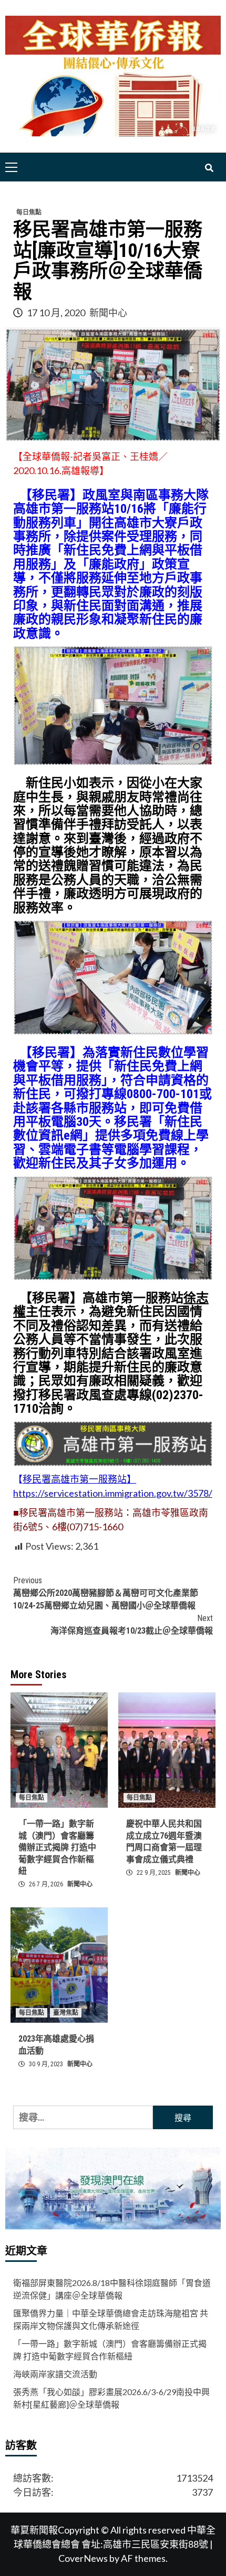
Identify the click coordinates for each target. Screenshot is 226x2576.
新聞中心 (108, 313)
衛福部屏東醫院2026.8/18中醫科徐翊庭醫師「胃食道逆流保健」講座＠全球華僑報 (112, 2289)
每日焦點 (29, 212)
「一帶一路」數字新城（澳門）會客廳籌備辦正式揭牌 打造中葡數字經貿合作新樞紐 (57, 1847)
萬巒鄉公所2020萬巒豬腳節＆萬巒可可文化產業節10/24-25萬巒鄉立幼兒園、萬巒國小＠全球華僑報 (106, 1593)
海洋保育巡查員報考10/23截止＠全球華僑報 (132, 1624)
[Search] (209, 168)
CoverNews (83, 2558)
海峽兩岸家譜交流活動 (55, 2374)
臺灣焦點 (66, 2013)
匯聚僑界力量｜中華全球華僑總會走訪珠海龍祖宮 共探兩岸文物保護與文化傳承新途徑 (111, 2319)
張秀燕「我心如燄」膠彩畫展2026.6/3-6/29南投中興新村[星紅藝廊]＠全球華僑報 (111, 2398)
